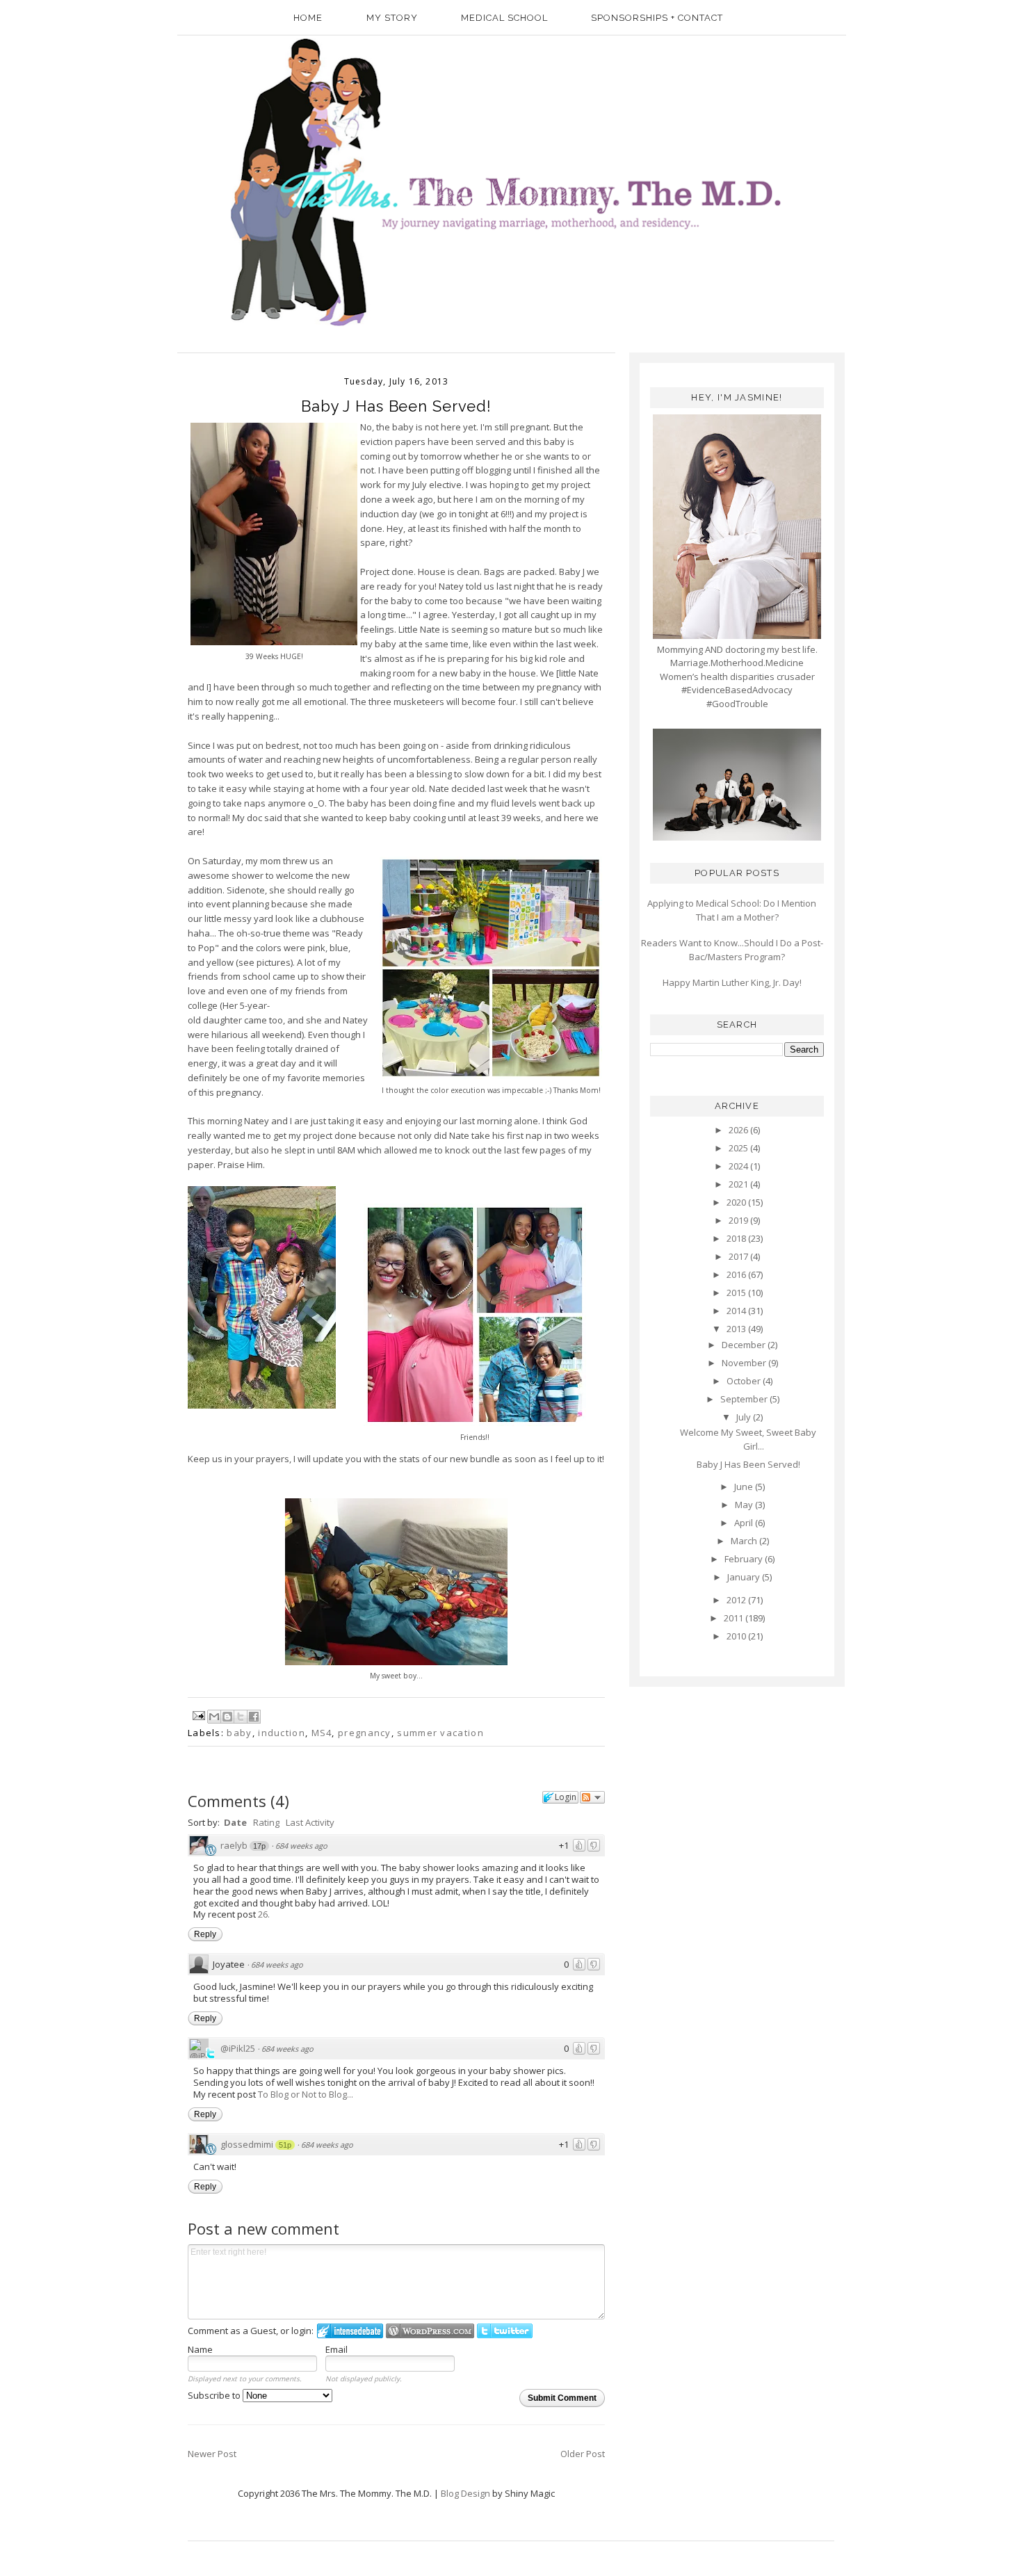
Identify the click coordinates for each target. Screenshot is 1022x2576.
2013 (737, 1329)
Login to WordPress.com (430, 2331)
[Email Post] (198, 1715)
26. (264, 1914)
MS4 (322, 1733)
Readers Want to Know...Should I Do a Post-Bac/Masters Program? (732, 950)
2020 (737, 1202)
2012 (737, 1600)
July (745, 1417)
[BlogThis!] (227, 1717)
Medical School (504, 18)
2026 (739, 1130)
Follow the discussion (592, 1797)
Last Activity (310, 1822)
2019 (739, 1220)
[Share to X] (241, 1717)
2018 (737, 1238)
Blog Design (465, 2493)
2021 (739, 1184)
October (745, 1381)
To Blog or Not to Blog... (306, 2094)
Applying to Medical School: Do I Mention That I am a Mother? (732, 910)
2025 (739, 1148)
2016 (737, 1274)
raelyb (234, 1845)
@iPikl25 (238, 2048)
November (745, 1363)
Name (200, 2349)
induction (282, 1733)
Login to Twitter (505, 2331)
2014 (737, 1311)
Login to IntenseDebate (350, 2331)
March (745, 1541)
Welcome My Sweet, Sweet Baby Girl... (748, 1439)
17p (259, 1846)
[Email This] (214, 1717)
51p (285, 2145)
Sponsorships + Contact (657, 18)
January (745, 1577)
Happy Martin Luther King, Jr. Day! (732, 982)
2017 (739, 1256)
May (745, 1505)
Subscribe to (215, 2395)
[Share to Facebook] (254, 1717)
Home (308, 18)
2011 (735, 1618)
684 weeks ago (301, 1846)
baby (239, 1733)
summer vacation (440, 1733)
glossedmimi (247, 2144)
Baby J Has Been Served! (748, 1464)
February (745, 1559)
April (745, 1523)
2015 (737, 1293)
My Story (392, 18)
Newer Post (212, 2454)
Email (336, 2349)
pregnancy (365, 1733)
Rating (266, 1822)
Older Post (583, 2454)
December (745, 1345)
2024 (739, 1166)
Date (235, 1822)
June (745, 1487)
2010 (737, 1636)
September (745, 1399)
